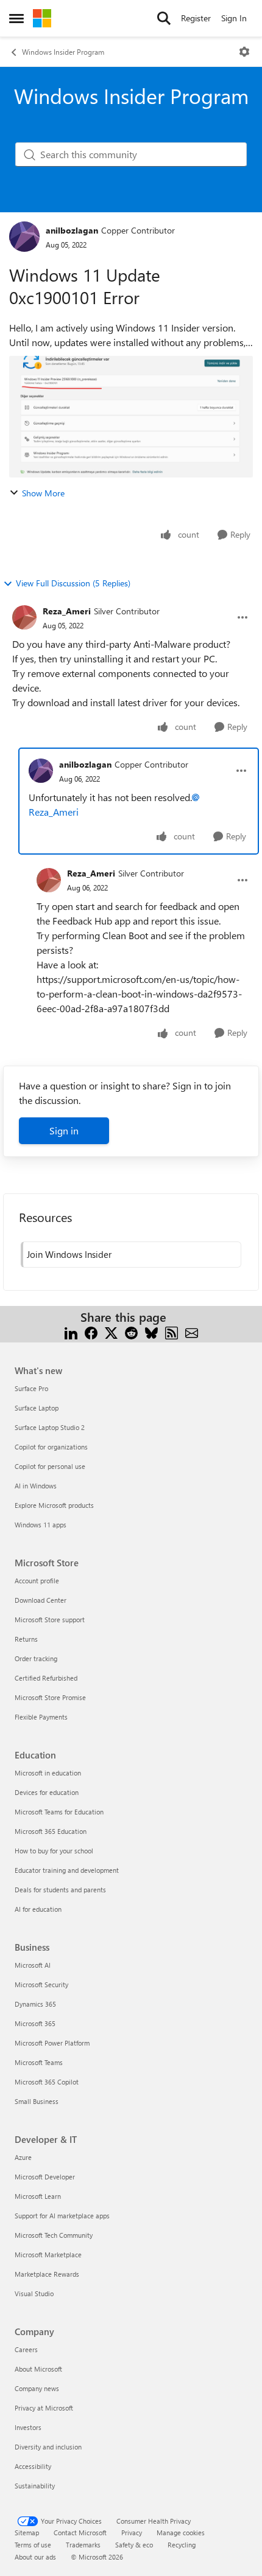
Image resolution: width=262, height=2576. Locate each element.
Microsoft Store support (50, 1620)
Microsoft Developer (45, 2177)
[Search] (164, 18)
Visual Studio (34, 2293)
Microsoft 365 (35, 2023)
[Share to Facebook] (91, 1332)
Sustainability (35, 2486)
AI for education (38, 1909)
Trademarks (83, 2545)
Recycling (182, 2545)
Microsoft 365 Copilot (47, 2082)
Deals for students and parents (60, 1890)
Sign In (234, 18)
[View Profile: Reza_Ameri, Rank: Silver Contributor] (24, 617)
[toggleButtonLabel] (244, 52)
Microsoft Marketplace (48, 2255)
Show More (43, 493)
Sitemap (27, 2533)
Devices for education (47, 1792)
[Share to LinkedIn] (71, 1332)
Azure (23, 2157)
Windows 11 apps (41, 1525)
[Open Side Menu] (16, 18)
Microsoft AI (33, 1965)
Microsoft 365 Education (51, 1831)
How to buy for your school (54, 1851)
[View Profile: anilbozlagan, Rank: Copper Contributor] (24, 237)
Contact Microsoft (80, 2533)
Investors (28, 2427)
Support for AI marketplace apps (62, 2216)
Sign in (64, 1130)
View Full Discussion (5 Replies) (73, 583)
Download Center (41, 1600)
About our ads (35, 2557)
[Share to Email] (192, 1332)
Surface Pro (31, 1388)
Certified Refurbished (46, 1678)
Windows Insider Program (63, 52)
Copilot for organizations (51, 1447)
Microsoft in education (48, 1773)
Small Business (37, 2101)
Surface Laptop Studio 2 (50, 1427)
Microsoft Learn (38, 2196)
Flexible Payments (41, 1717)
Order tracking (36, 1658)
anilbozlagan (72, 230)
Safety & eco (134, 2545)
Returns (26, 1639)
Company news (37, 2388)
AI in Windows (36, 1486)
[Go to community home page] (42, 18)
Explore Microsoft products (54, 1505)
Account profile (37, 1581)
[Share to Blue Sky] (151, 1332)
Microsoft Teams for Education (59, 1812)
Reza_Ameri (67, 611)
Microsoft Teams (39, 2062)
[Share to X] (111, 1332)
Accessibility (33, 2466)
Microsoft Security (41, 1984)
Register (196, 18)
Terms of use (33, 2545)
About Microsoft (38, 2369)
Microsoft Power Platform (52, 2043)
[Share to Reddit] (131, 1332)
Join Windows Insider (69, 1254)
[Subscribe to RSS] (172, 1332)
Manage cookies (181, 2533)
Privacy (132, 2533)
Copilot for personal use (50, 1466)
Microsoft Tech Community (54, 2235)
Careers (26, 2349)
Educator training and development (67, 1870)
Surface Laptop (37, 1408)
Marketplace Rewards (47, 2274)
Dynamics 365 (35, 2004)
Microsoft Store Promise (50, 1697)
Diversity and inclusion (48, 2447)
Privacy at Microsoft (44, 2408)
